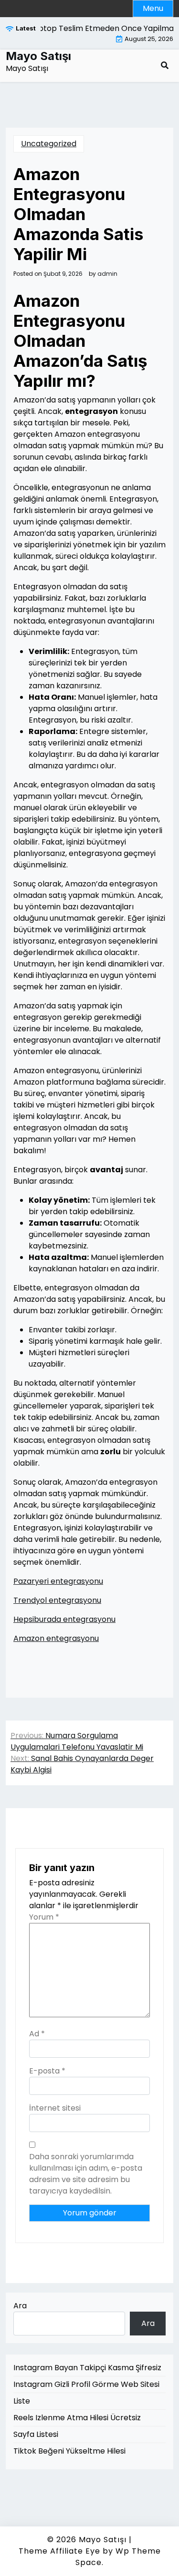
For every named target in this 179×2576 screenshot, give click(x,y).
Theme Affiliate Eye (59, 2551)
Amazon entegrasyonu (56, 1638)
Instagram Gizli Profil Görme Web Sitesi (86, 2384)
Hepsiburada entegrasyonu (64, 1619)
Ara (20, 2306)
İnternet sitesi (55, 2108)
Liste (22, 2401)
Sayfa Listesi (36, 2434)
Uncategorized (49, 144)
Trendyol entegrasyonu (57, 1600)
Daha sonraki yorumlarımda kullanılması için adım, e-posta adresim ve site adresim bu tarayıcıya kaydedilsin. (86, 2174)
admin (107, 274)
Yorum (44, 1917)
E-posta (47, 2071)
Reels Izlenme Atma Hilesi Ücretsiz (77, 2418)
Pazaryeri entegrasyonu (58, 1581)
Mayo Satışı (38, 56)
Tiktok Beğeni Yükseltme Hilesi (69, 2451)
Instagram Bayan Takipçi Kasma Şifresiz (87, 2368)
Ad (37, 2034)
